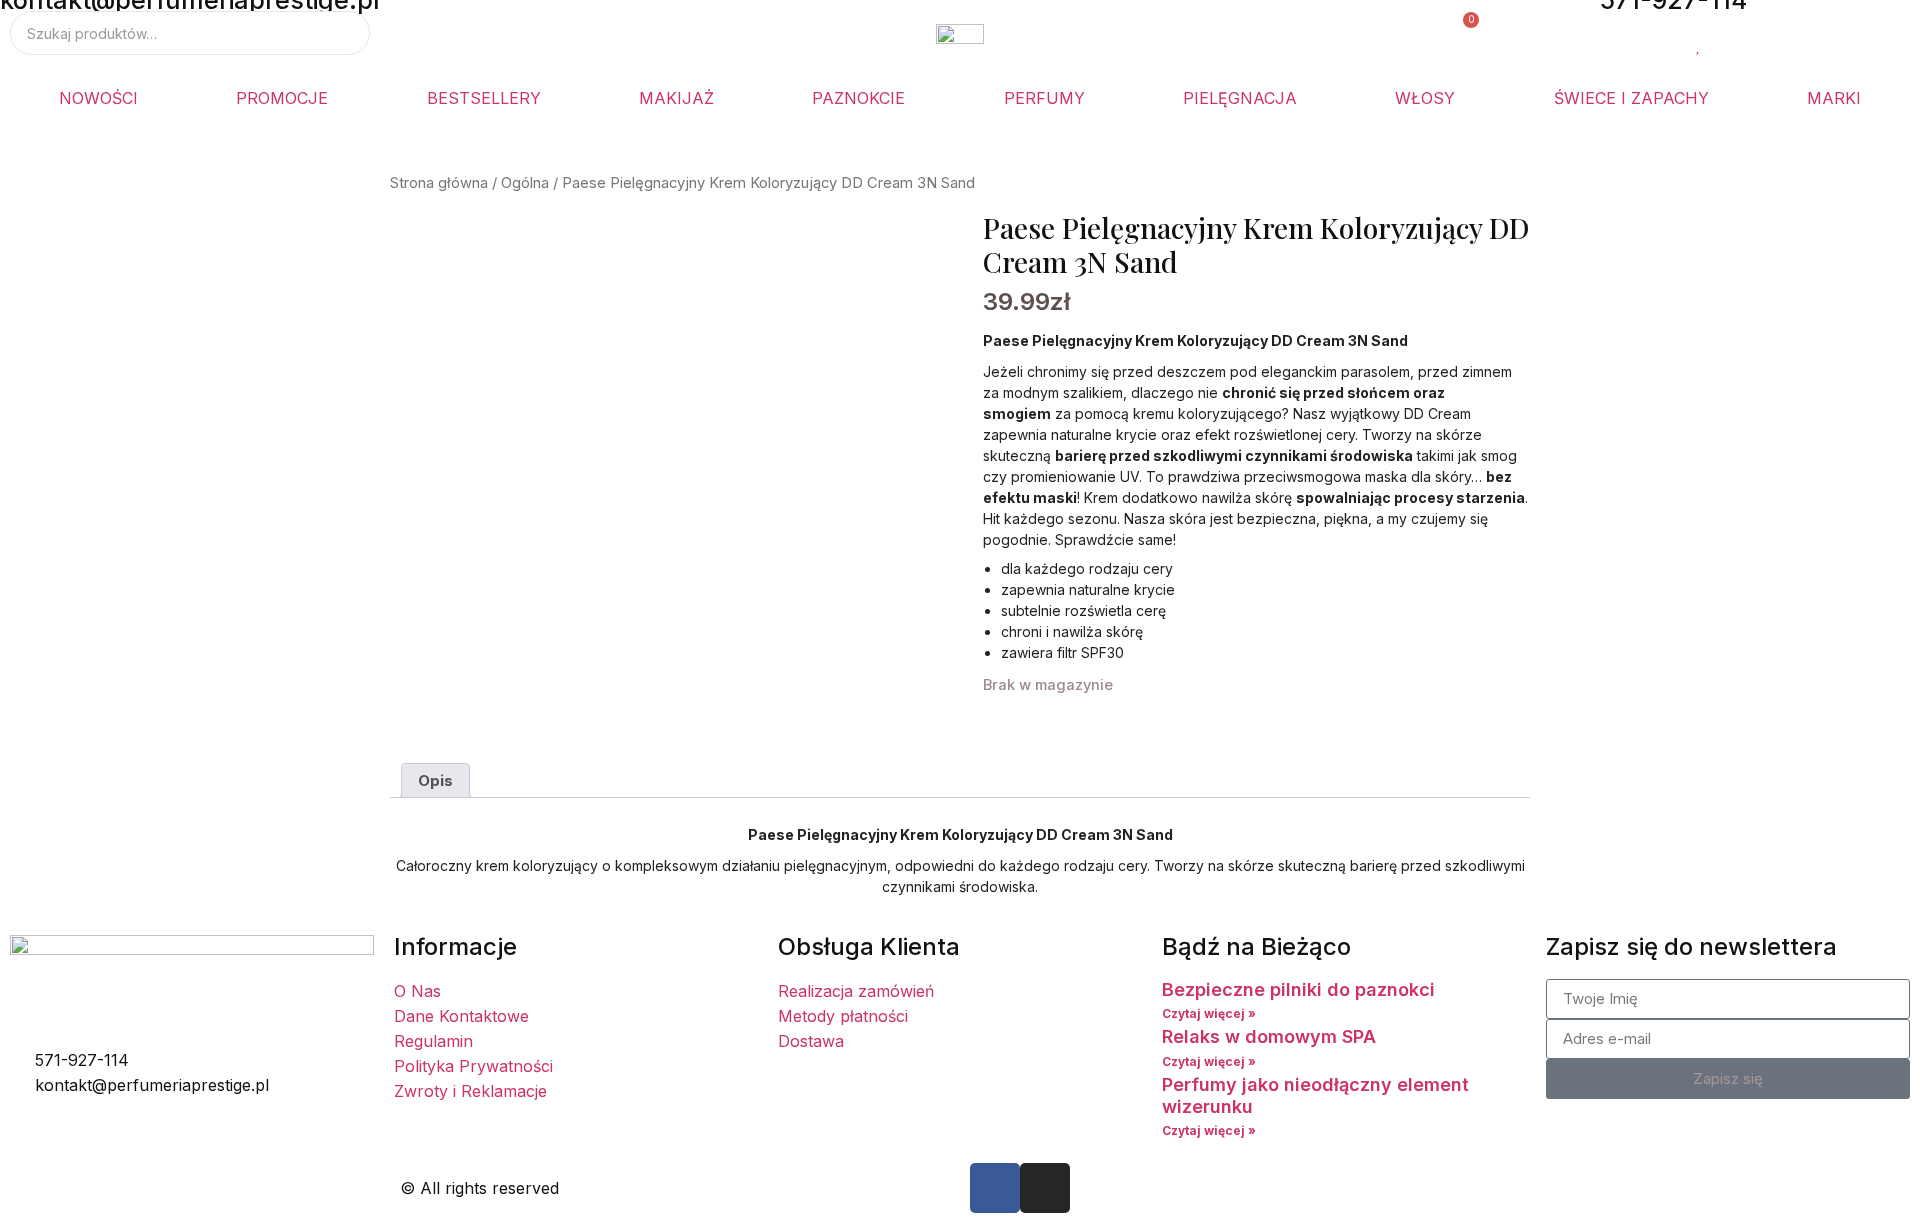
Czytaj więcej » (1209, 1013)
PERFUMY (1044, 98)
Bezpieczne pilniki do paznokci (1298, 989)
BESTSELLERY (484, 98)
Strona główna (439, 183)
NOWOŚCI (98, 98)
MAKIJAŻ (676, 98)
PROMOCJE (282, 98)
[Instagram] (1045, 1188)
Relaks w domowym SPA (1269, 1036)
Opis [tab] (435, 780)
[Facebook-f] (995, 1188)
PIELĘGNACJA (1240, 98)
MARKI (1834, 98)
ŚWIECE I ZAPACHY (1631, 98)
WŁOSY (1425, 98)
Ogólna (525, 183)
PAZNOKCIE (858, 98)
